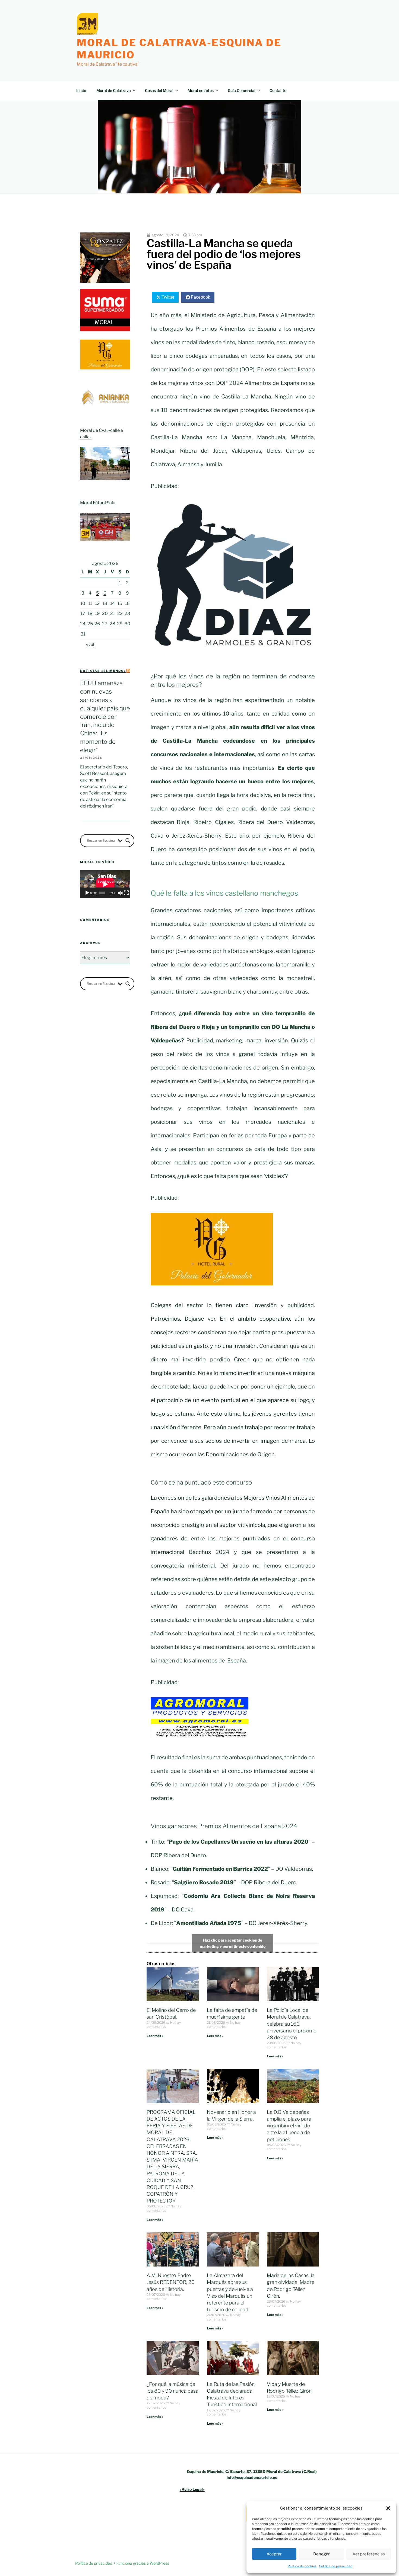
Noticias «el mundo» (103, 671)
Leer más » (155, 2036)
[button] (388, 2508)
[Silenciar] (120, 893)
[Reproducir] (87, 893)
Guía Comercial (242, 90)
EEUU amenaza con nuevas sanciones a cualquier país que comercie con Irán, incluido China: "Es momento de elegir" (105, 716)
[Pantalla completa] (126, 893)
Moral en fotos (201, 90)
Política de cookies (302, 2566)
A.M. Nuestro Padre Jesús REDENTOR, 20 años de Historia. (171, 2282)
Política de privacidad (336, 2566)
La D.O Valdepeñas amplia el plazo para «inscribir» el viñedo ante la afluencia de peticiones (289, 2126)
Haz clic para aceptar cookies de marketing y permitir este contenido (233, 1943)
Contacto (278, 90)
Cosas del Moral (159, 90)
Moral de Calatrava (114, 90)
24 (83, 624)
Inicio (81, 90)
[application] (105, 884)
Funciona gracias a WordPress (143, 2563)
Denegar (322, 2554)
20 (105, 613)
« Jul (90, 644)
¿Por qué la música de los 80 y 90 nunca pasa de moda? (172, 2391)
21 (113, 613)
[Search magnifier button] (128, 841)
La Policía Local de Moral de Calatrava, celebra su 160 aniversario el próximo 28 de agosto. (292, 2024)
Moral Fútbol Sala (98, 503)
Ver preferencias (369, 2554)
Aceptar (274, 2554)
